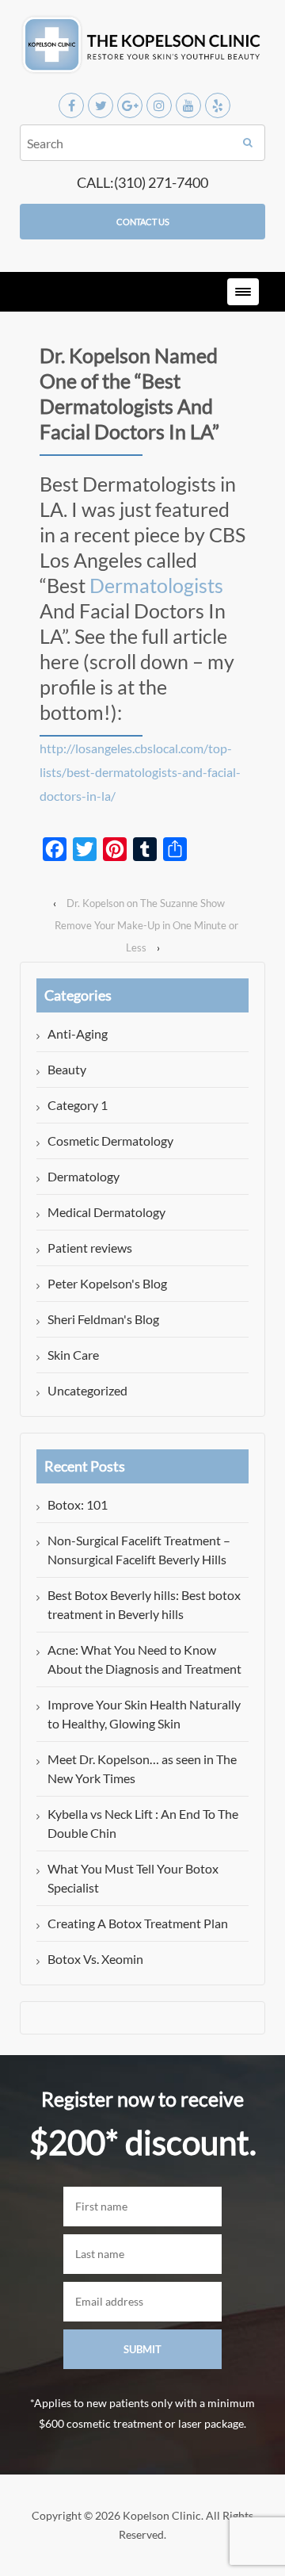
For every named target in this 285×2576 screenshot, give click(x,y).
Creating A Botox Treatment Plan (138, 1923)
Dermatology (84, 1176)
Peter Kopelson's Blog (107, 1283)
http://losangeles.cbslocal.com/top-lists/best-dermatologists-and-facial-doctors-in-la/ (140, 772)
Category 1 (78, 1105)
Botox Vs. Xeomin (95, 1959)
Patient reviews (90, 1248)
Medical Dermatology (106, 1212)
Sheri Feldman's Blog (103, 1319)
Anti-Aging (78, 1033)
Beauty (67, 1069)
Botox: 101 (78, 1504)
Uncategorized (87, 1390)
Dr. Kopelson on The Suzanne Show (146, 903)
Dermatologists (156, 585)
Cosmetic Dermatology (110, 1141)
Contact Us (143, 222)
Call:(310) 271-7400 (142, 182)
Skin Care (73, 1355)
